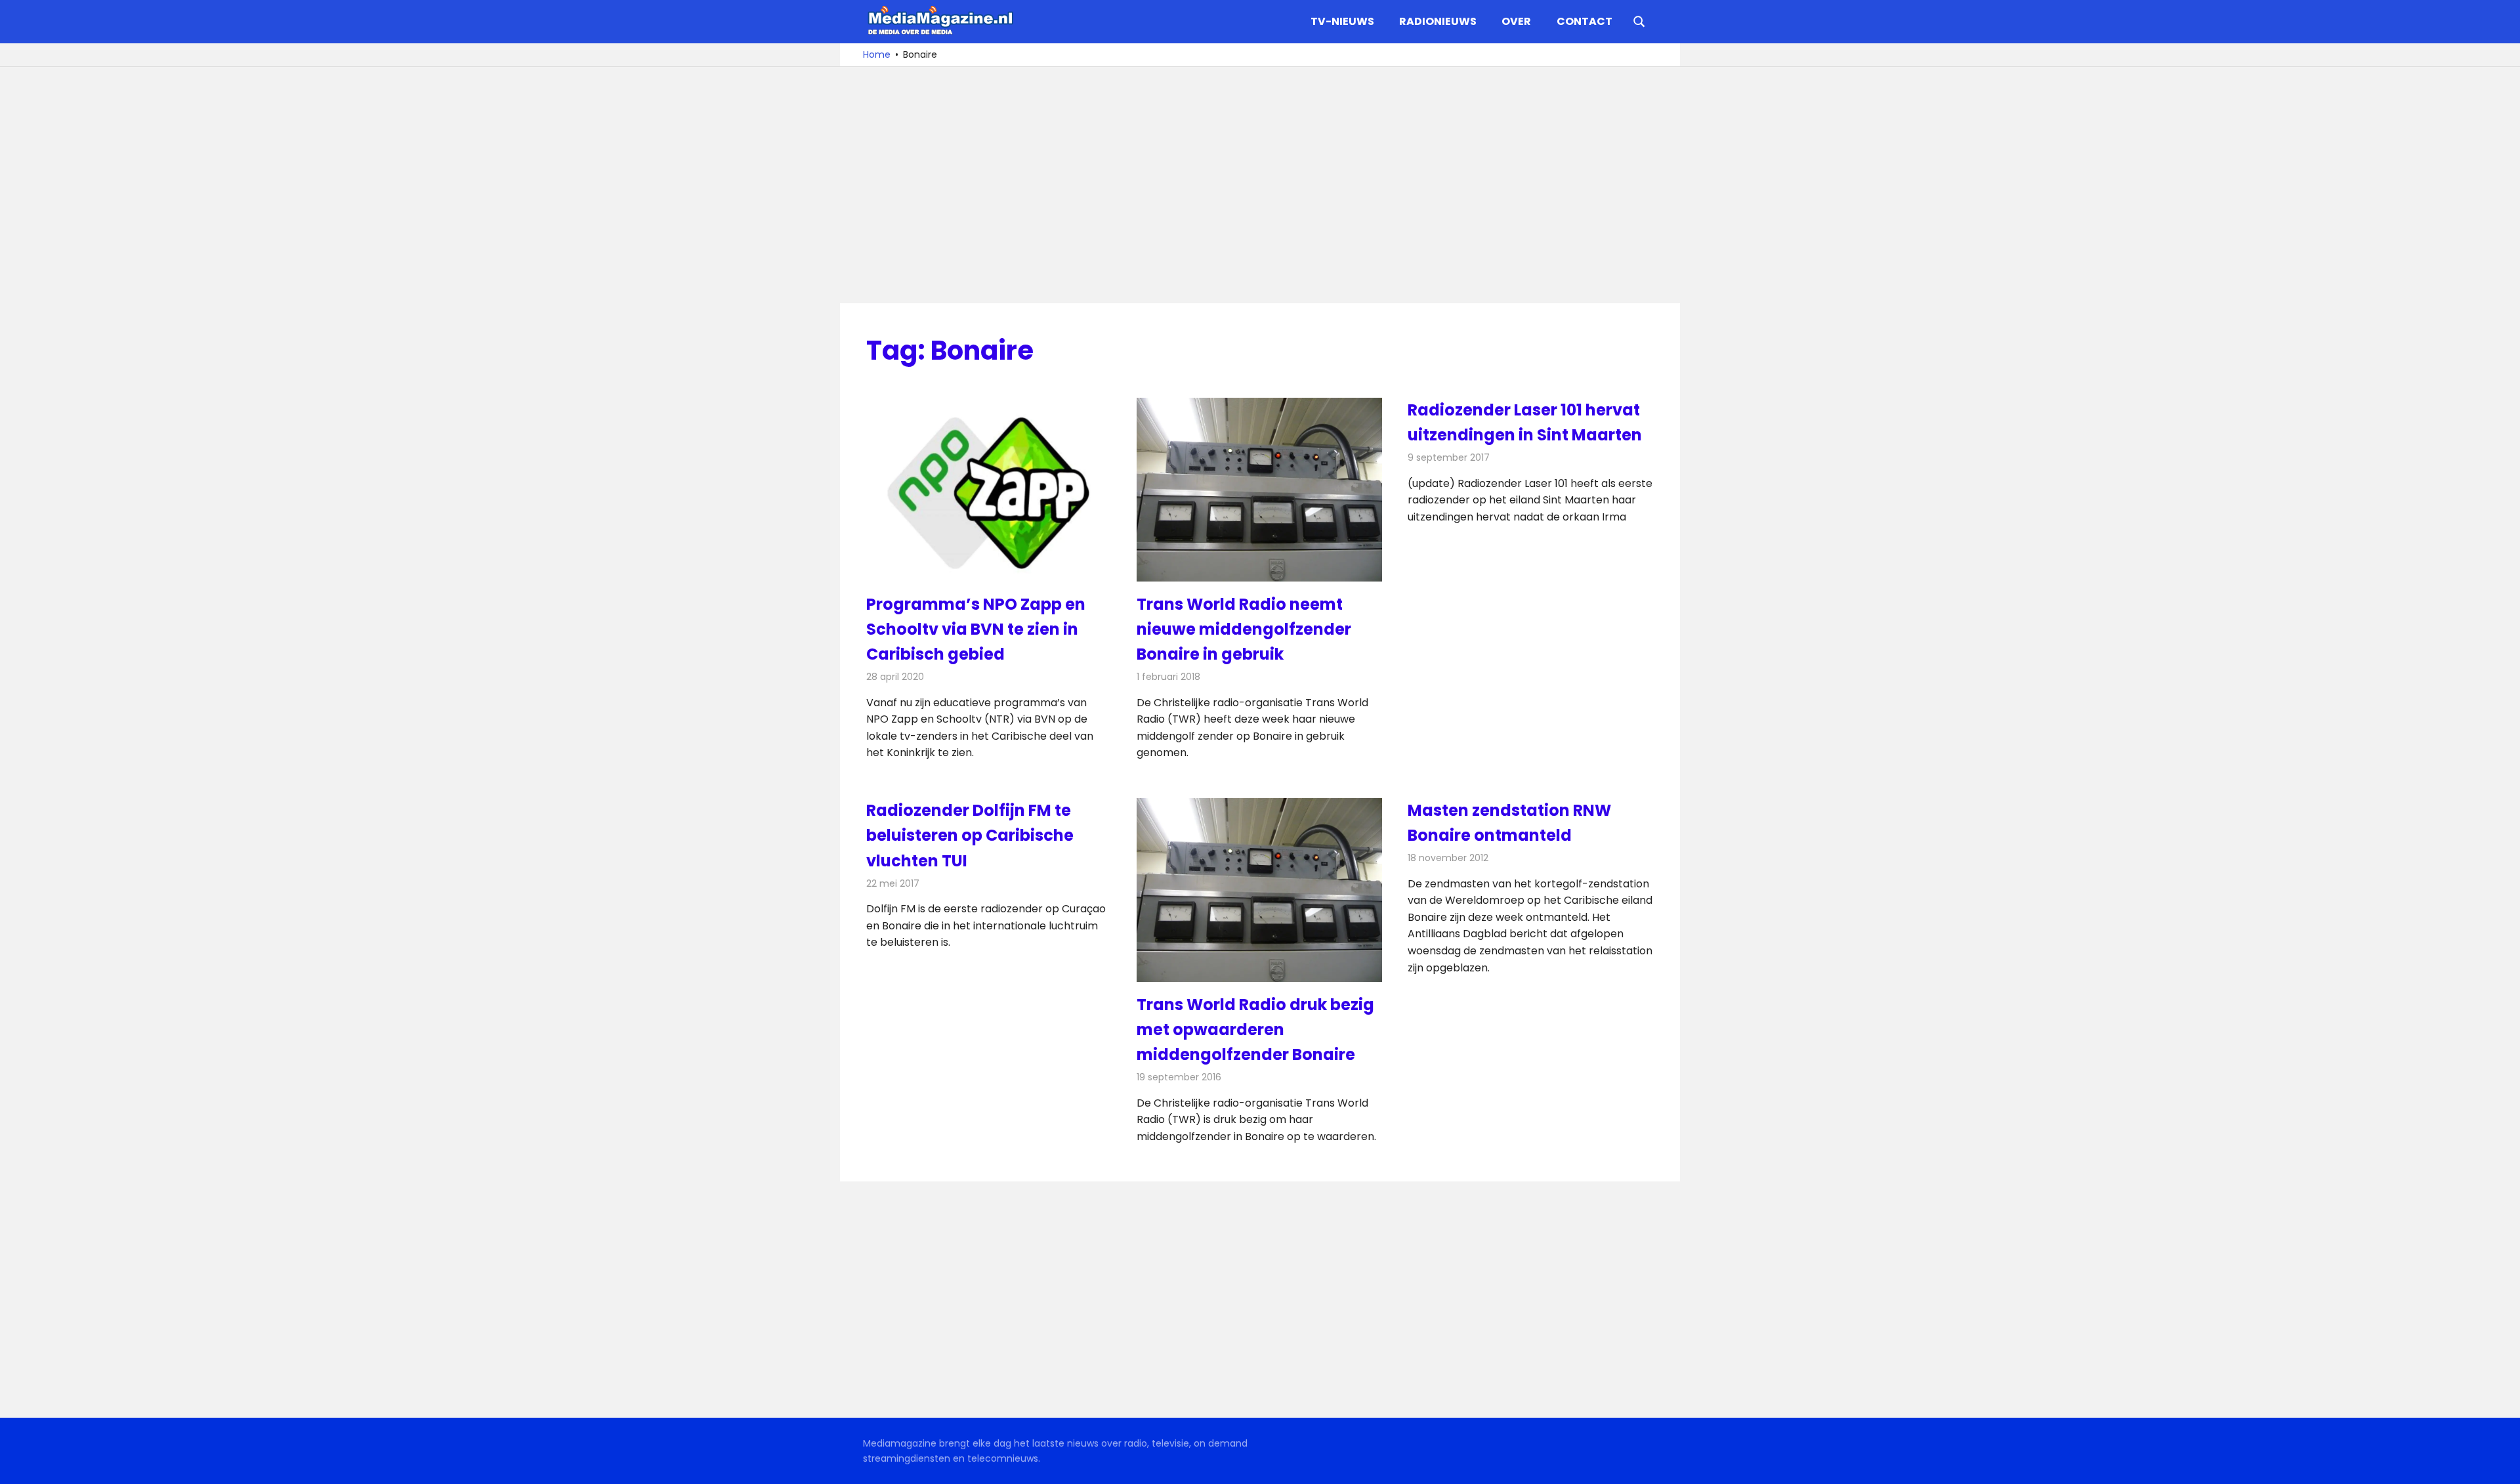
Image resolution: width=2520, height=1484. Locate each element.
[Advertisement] (1260, 185)
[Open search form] (1639, 20)
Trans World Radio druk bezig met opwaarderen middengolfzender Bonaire (1255, 1030)
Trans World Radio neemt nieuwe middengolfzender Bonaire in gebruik (1244, 629)
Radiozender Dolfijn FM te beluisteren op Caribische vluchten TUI (970, 836)
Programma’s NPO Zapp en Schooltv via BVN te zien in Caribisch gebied (976, 629)
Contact (1585, 21)
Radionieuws (1438, 21)
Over (1516, 21)
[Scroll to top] (2500, 1464)
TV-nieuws (1342, 21)
